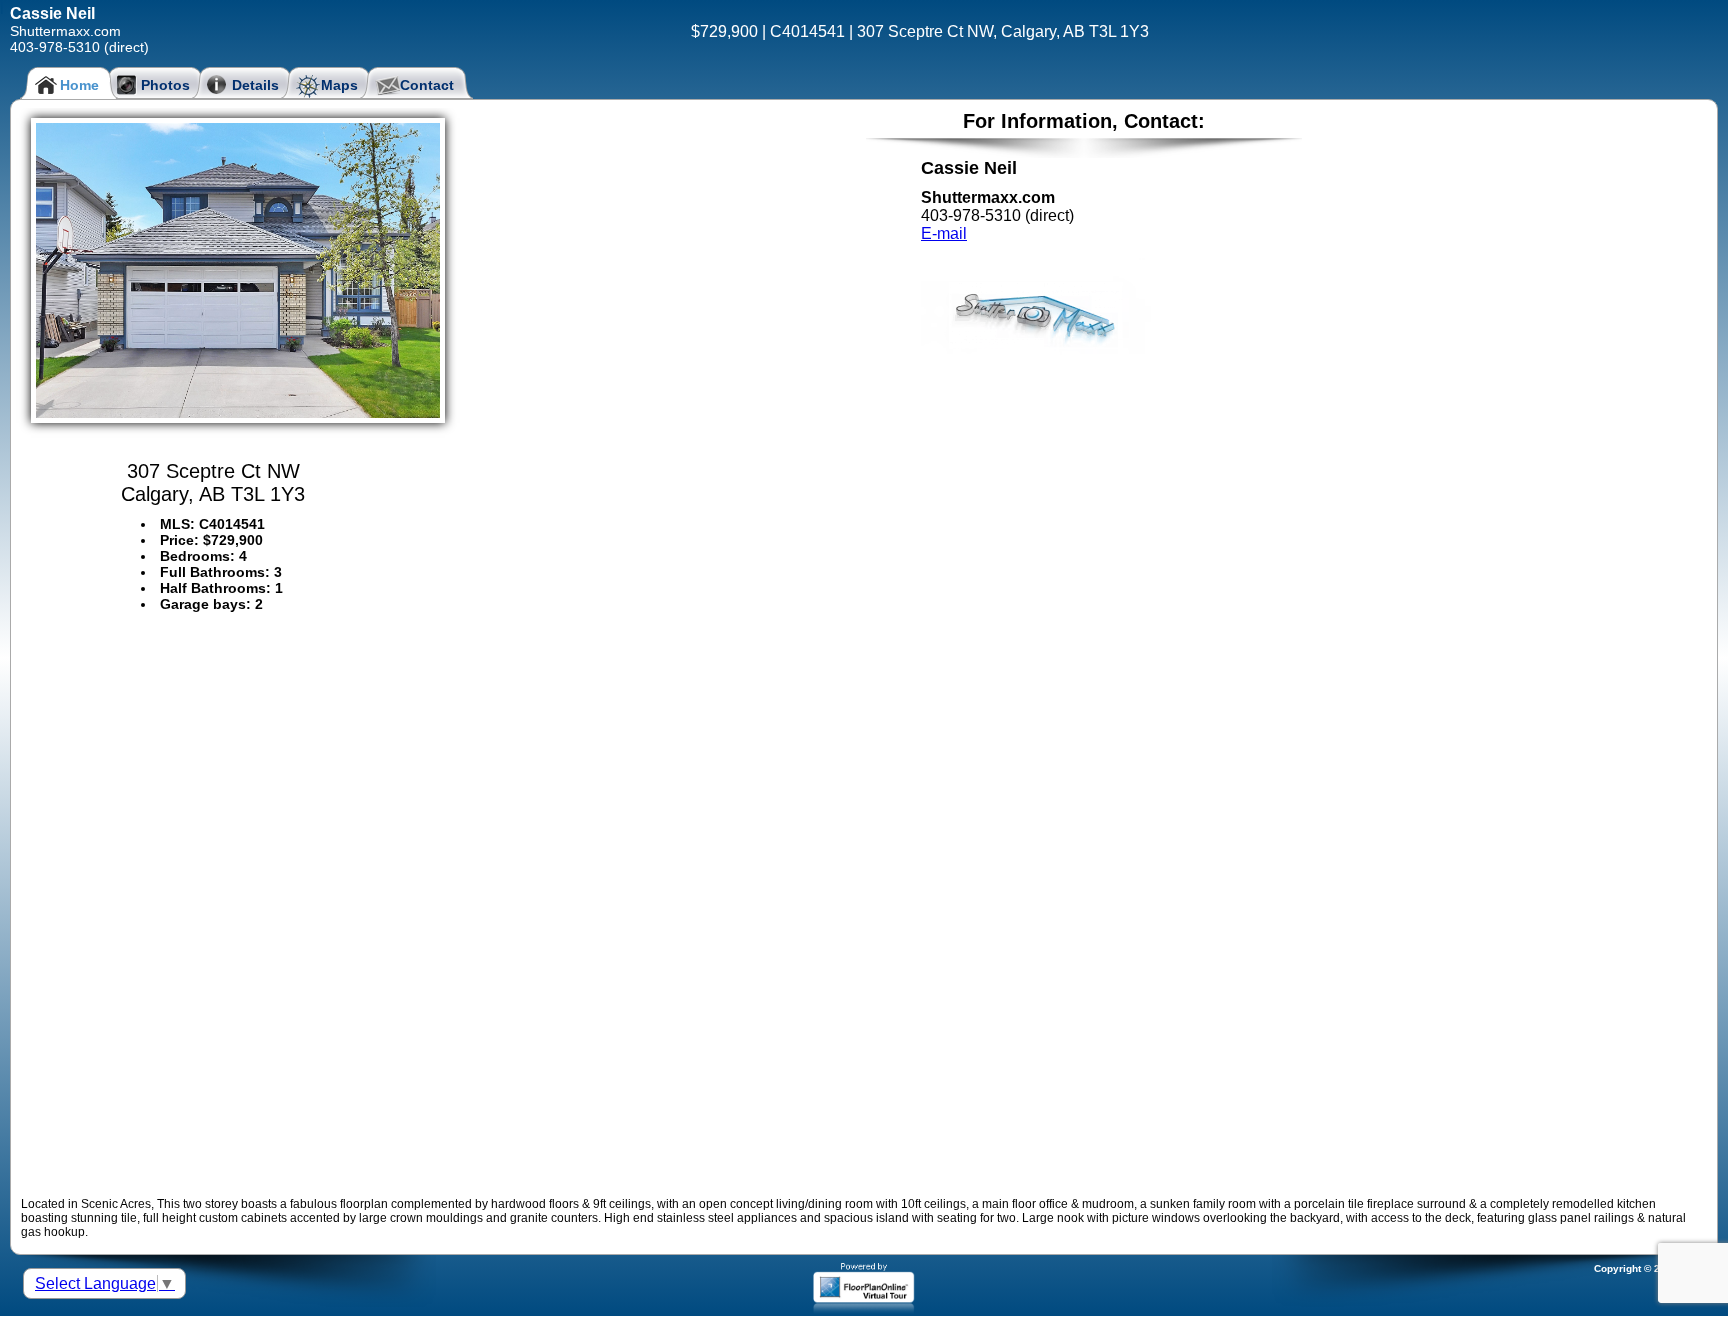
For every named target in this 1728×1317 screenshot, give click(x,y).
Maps (339, 85)
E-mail (944, 233)
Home (79, 85)
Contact (427, 85)
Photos (165, 85)
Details (255, 85)
